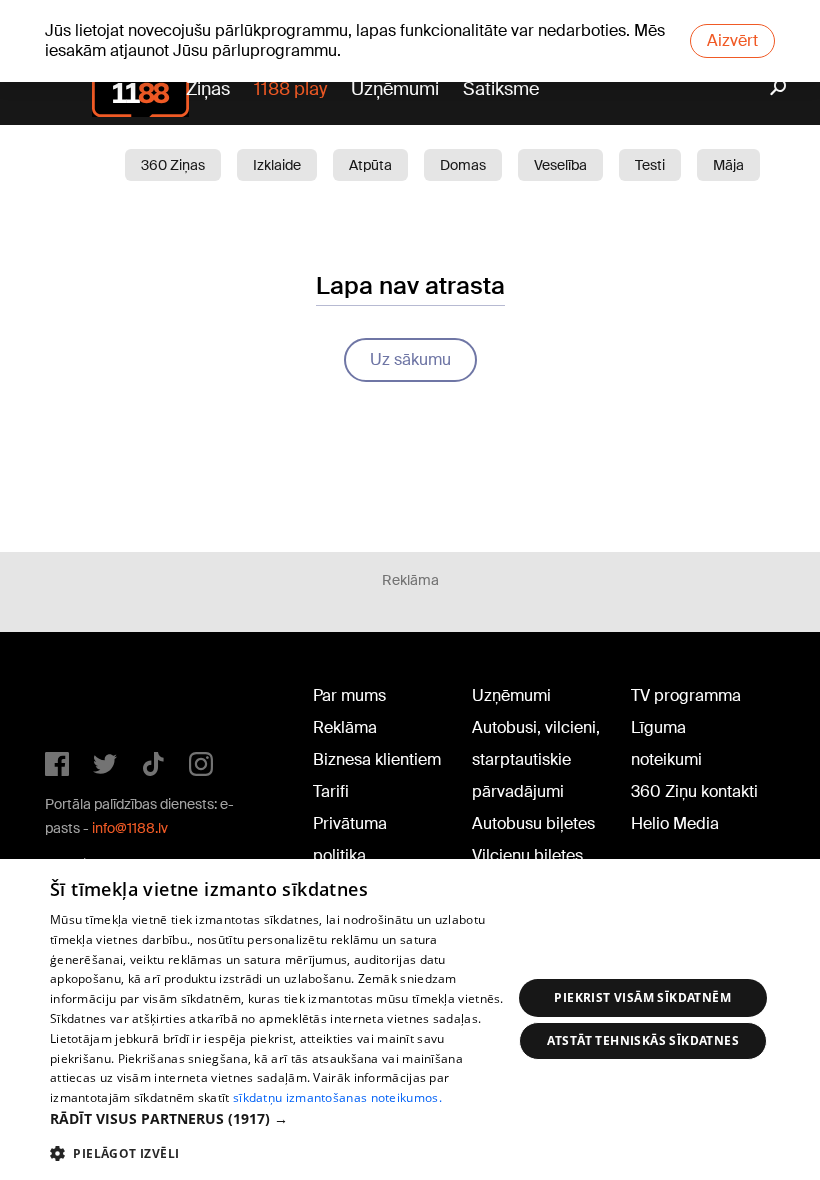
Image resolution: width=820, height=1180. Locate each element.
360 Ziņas (173, 165)
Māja (728, 165)
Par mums (349, 695)
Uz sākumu (410, 359)
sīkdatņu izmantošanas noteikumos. (337, 1097)
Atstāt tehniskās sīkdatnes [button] (643, 1040)
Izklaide (277, 165)
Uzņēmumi (395, 89)
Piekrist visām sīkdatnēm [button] (642, 997)
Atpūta (370, 165)
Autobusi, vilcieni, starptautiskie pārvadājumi (536, 759)
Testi (650, 165)
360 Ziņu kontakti (694, 791)
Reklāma (345, 727)
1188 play (290, 89)
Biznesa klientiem (377, 759)
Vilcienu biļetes (527, 855)
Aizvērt (732, 40)
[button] (281, 1118)
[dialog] (410, 1019)
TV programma (686, 695)
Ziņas (208, 89)
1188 (86, 700)
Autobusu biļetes (533, 823)
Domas (463, 165)
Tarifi (331, 791)
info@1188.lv (130, 828)
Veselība (560, 165)
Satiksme (501, 89)
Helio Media (675, 823)
